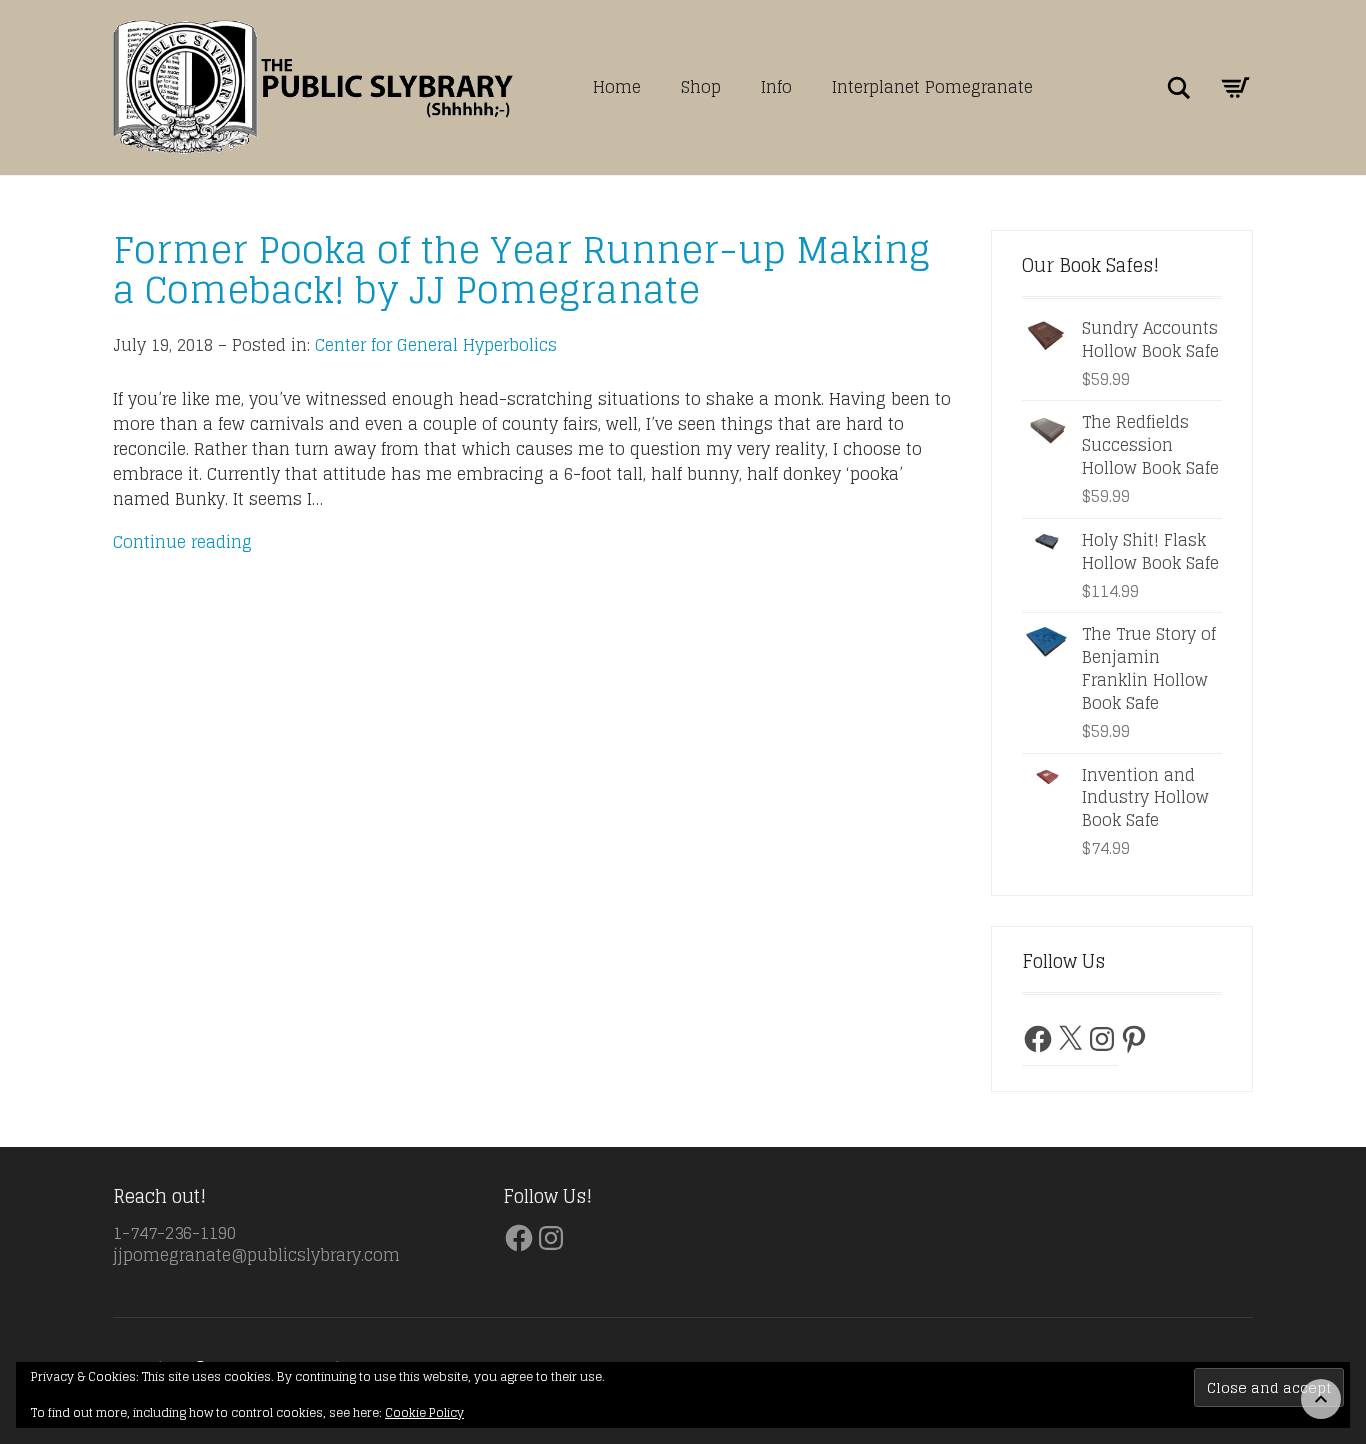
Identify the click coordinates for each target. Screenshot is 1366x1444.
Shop (701, 87)
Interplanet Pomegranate (932, 87)
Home (617, 87)
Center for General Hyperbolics (436, 345)
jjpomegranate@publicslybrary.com (256, 1255)
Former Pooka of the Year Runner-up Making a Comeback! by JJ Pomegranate (521, 269)
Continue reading (182, 542)
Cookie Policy (424, 1412)
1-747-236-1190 (174, 1233)
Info (776, 87)
